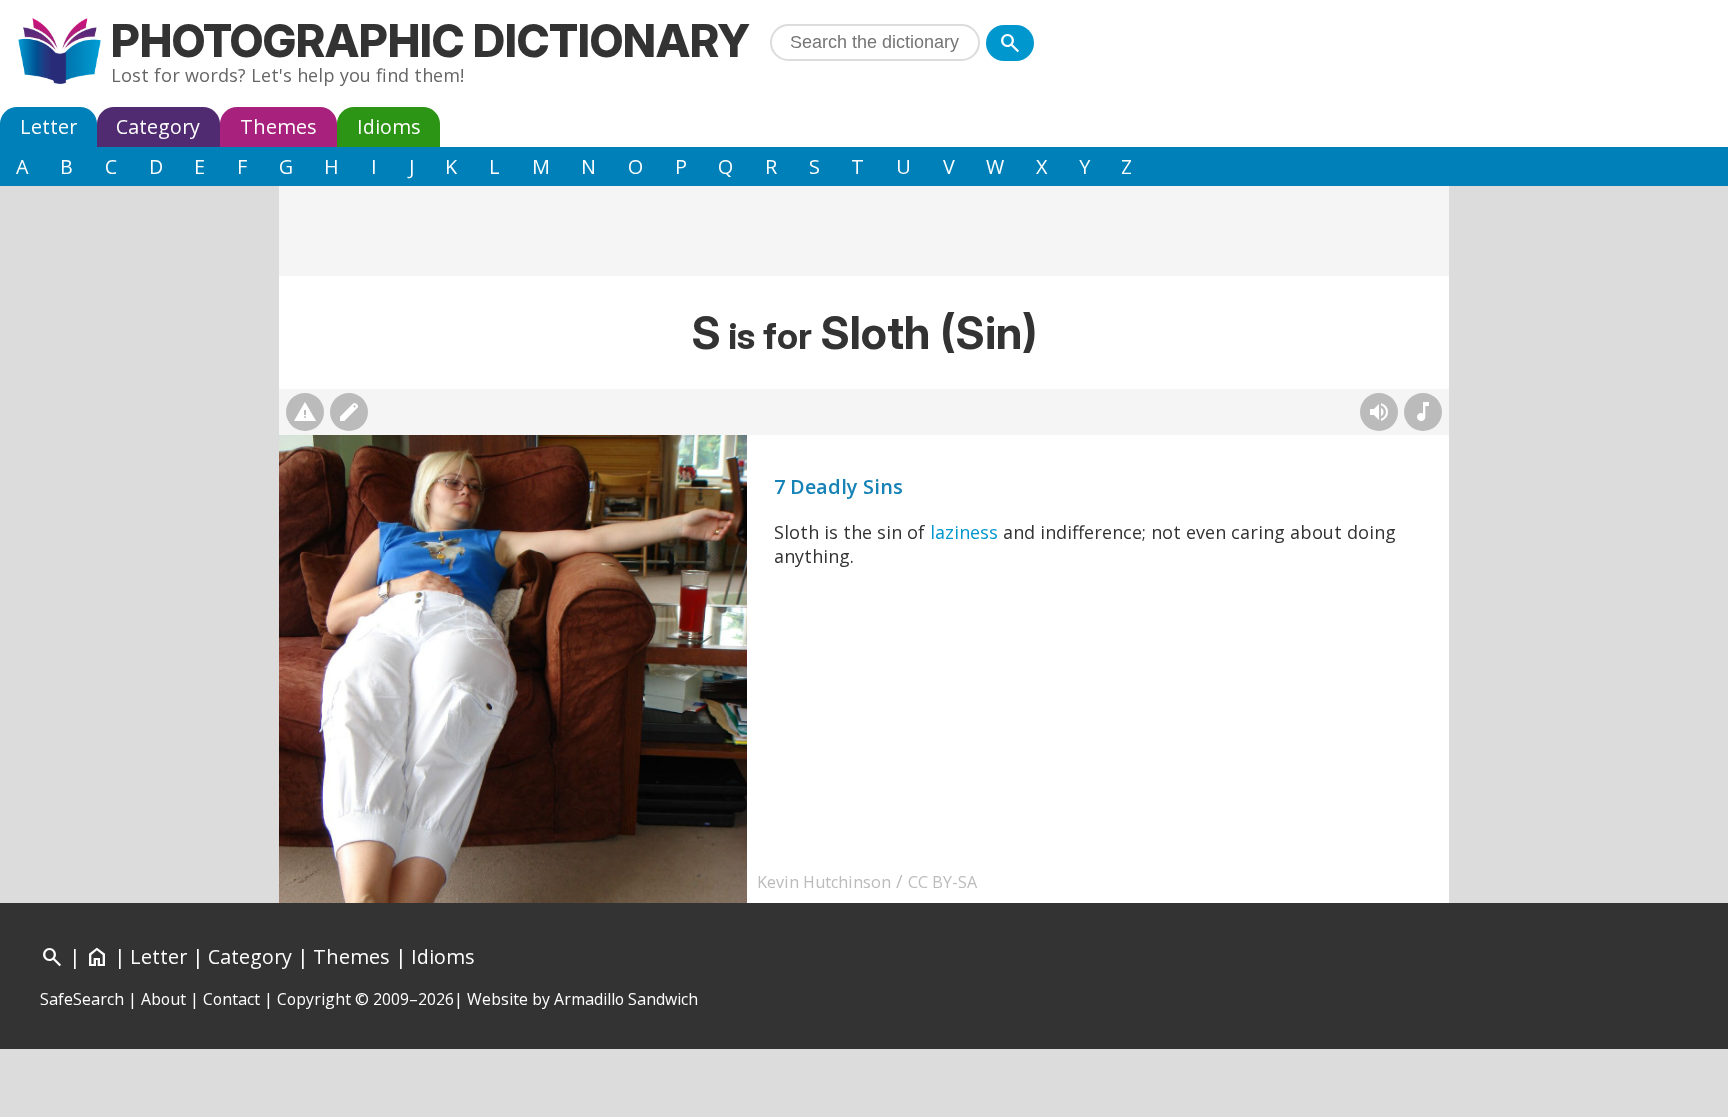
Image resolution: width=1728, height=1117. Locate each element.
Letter (48, 126)
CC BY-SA (942, 882)
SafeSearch (82, 999)
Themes (278, 126)
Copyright (314, 999)
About (163, 999)
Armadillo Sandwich (626, 999)
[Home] (59, 53)
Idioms (389, 126)
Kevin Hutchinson (824, 882)
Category (158, 126)
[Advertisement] (864, 231)
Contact (231, 999)
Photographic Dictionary (430, 40)
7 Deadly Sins (838, 486)
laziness (964, 532)
